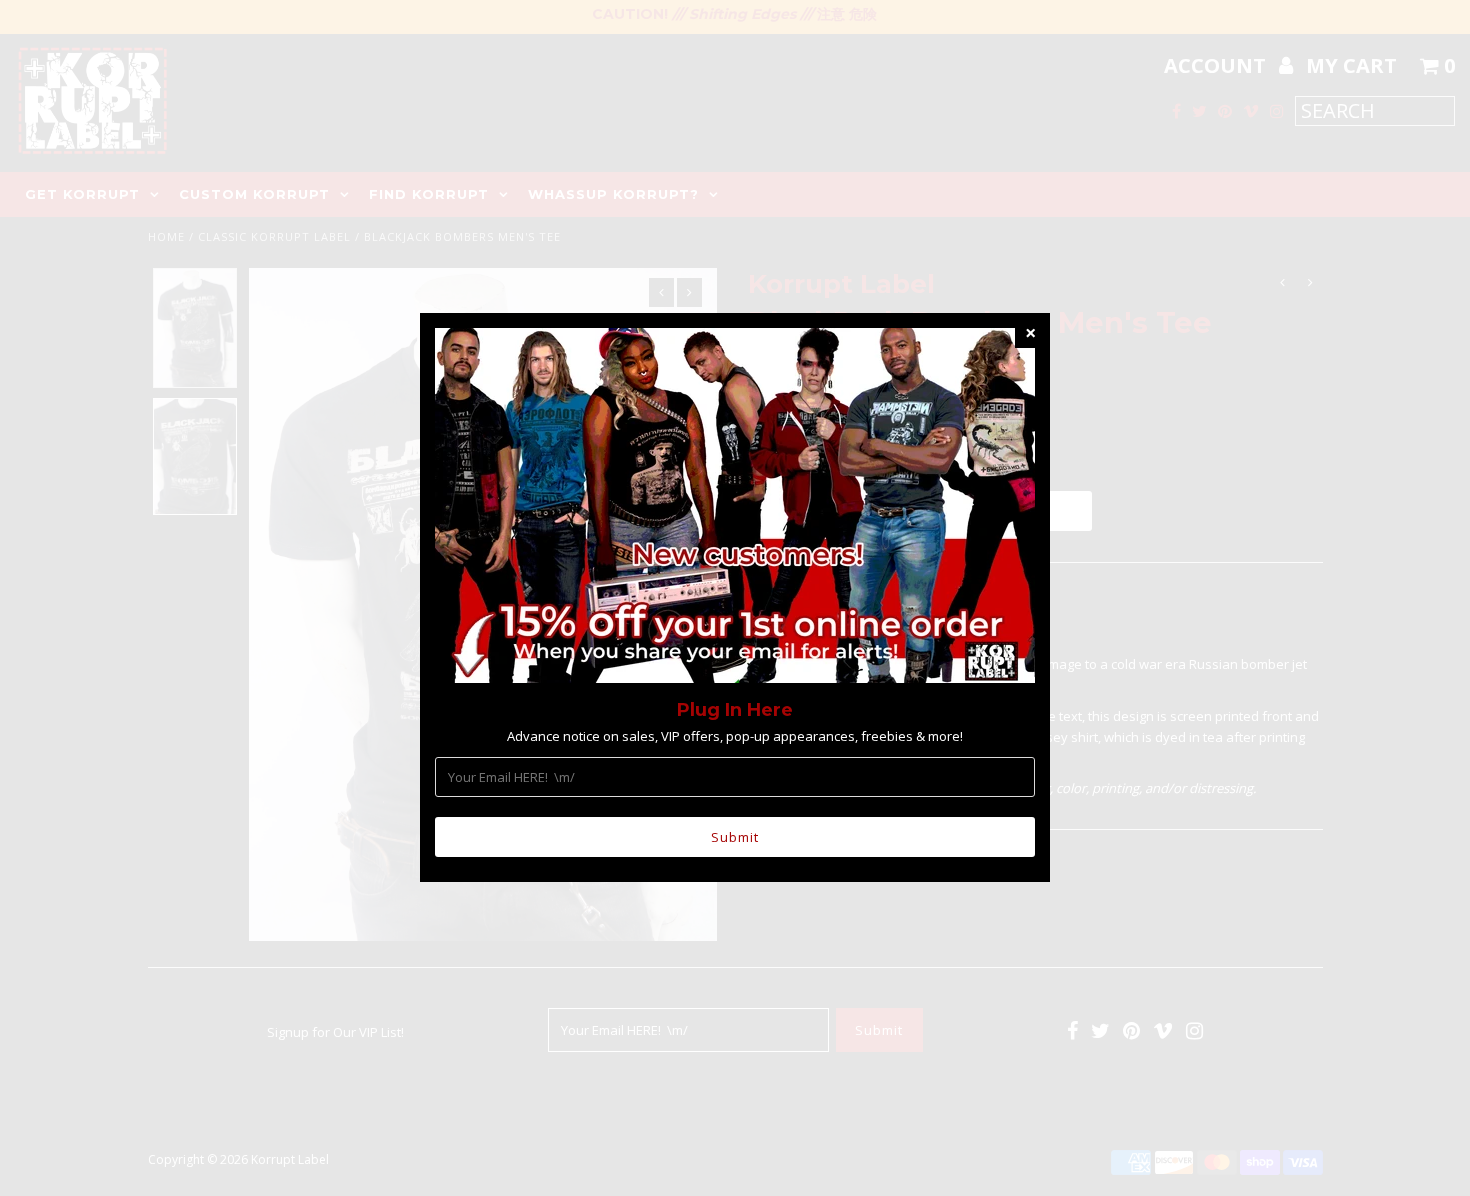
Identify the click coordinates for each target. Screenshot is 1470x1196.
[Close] (1030, 333)
